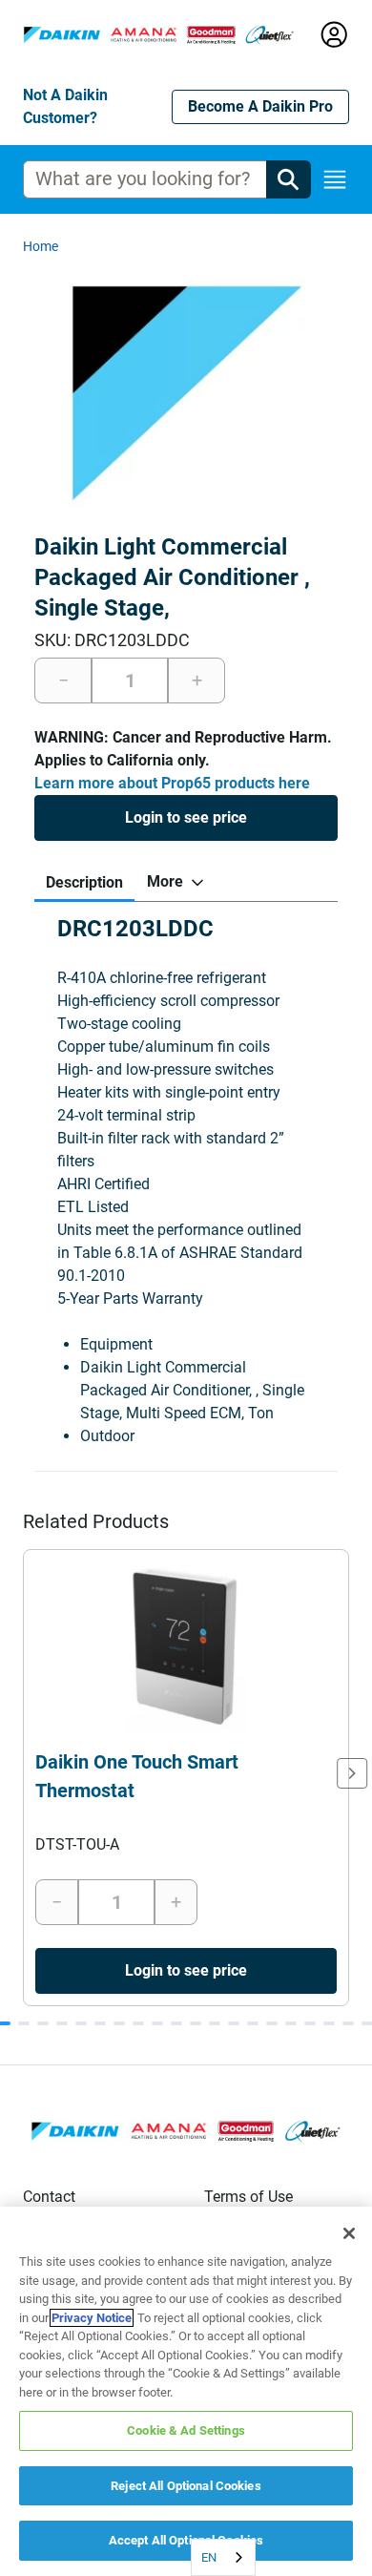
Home (41, 246)
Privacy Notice (92, 2318)
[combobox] (223, 2557)
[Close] (349, 2233)
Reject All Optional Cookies (186, 2486)
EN (209, 2557)
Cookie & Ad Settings (186, 2430)
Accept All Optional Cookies (186, 2540)
